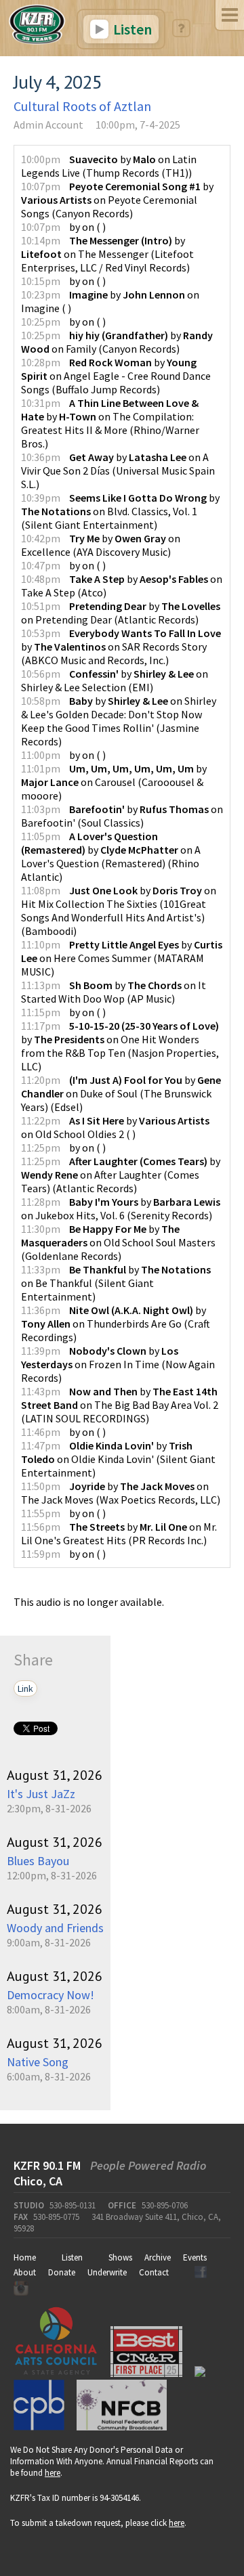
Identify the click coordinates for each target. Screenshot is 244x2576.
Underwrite (107, 2272)
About (25, 2272)
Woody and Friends (55, 1928)
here (53, 2473)
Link (25, 1688)
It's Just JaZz (41, 1794)
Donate (62, 2272)
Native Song (38, 2062)
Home (25, 2257)
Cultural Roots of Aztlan (82, 106)
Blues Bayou (38, 1861)
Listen (131, 29)
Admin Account (48, 125)
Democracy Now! (50, 1995)
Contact (154, 2272)
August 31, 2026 (55, 1775)
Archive (158, 2257)
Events (195, 2257)
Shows (120, 2257)
